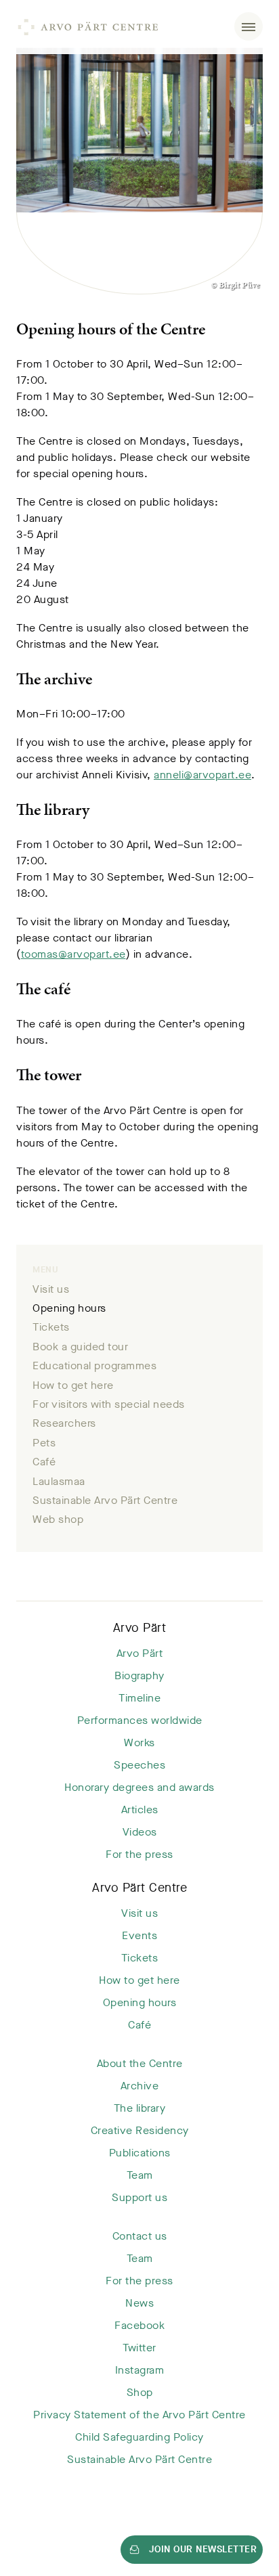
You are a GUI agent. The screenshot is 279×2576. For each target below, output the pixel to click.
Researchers (64, 1423)
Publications (140, 2153)
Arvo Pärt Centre (139, 1888)
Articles (140, 1809)
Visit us (51, 1289)
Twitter (139, 2348)
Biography (139, 1675)
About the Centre (140, 2063)
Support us (139, 2197)
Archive (140, 2086)
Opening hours (69, 1308)
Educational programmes (94, 1365)
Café (44, 1462)
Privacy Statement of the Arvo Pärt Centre (139, 2415)
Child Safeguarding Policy (139, 2437)
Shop (140, 2392)
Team (140, 2175)
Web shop (58, 1519)
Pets (44, 1443)
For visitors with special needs (109, 1404)
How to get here (73, 1385)
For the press (139, 1854)
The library (140, 2108)
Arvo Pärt (140, 1628)
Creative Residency (140, 2130)
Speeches (139, 1765)
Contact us (140, 2236)
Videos (140, 1832)
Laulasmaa (59, 1481)
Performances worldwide (140, 1720)
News (139, 2303)
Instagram (140, 2370)
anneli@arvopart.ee (202, 775)
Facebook (139, 2325)
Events (139, 1935)
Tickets (51, 1327)
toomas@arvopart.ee (73, 954)
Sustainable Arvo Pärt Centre (105, 1500)
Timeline (139, 1698)
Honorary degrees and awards (139, 1787)
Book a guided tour (80, 1347)
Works (139, 1742)
